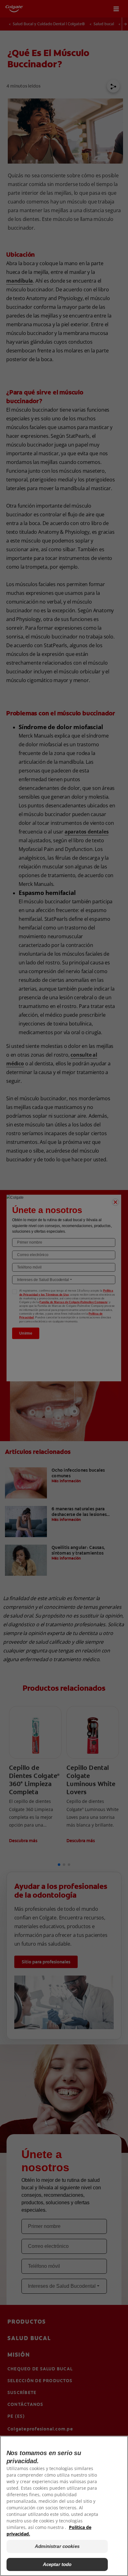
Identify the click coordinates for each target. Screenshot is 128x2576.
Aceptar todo (57, 2564)
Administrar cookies (57, 2546)
